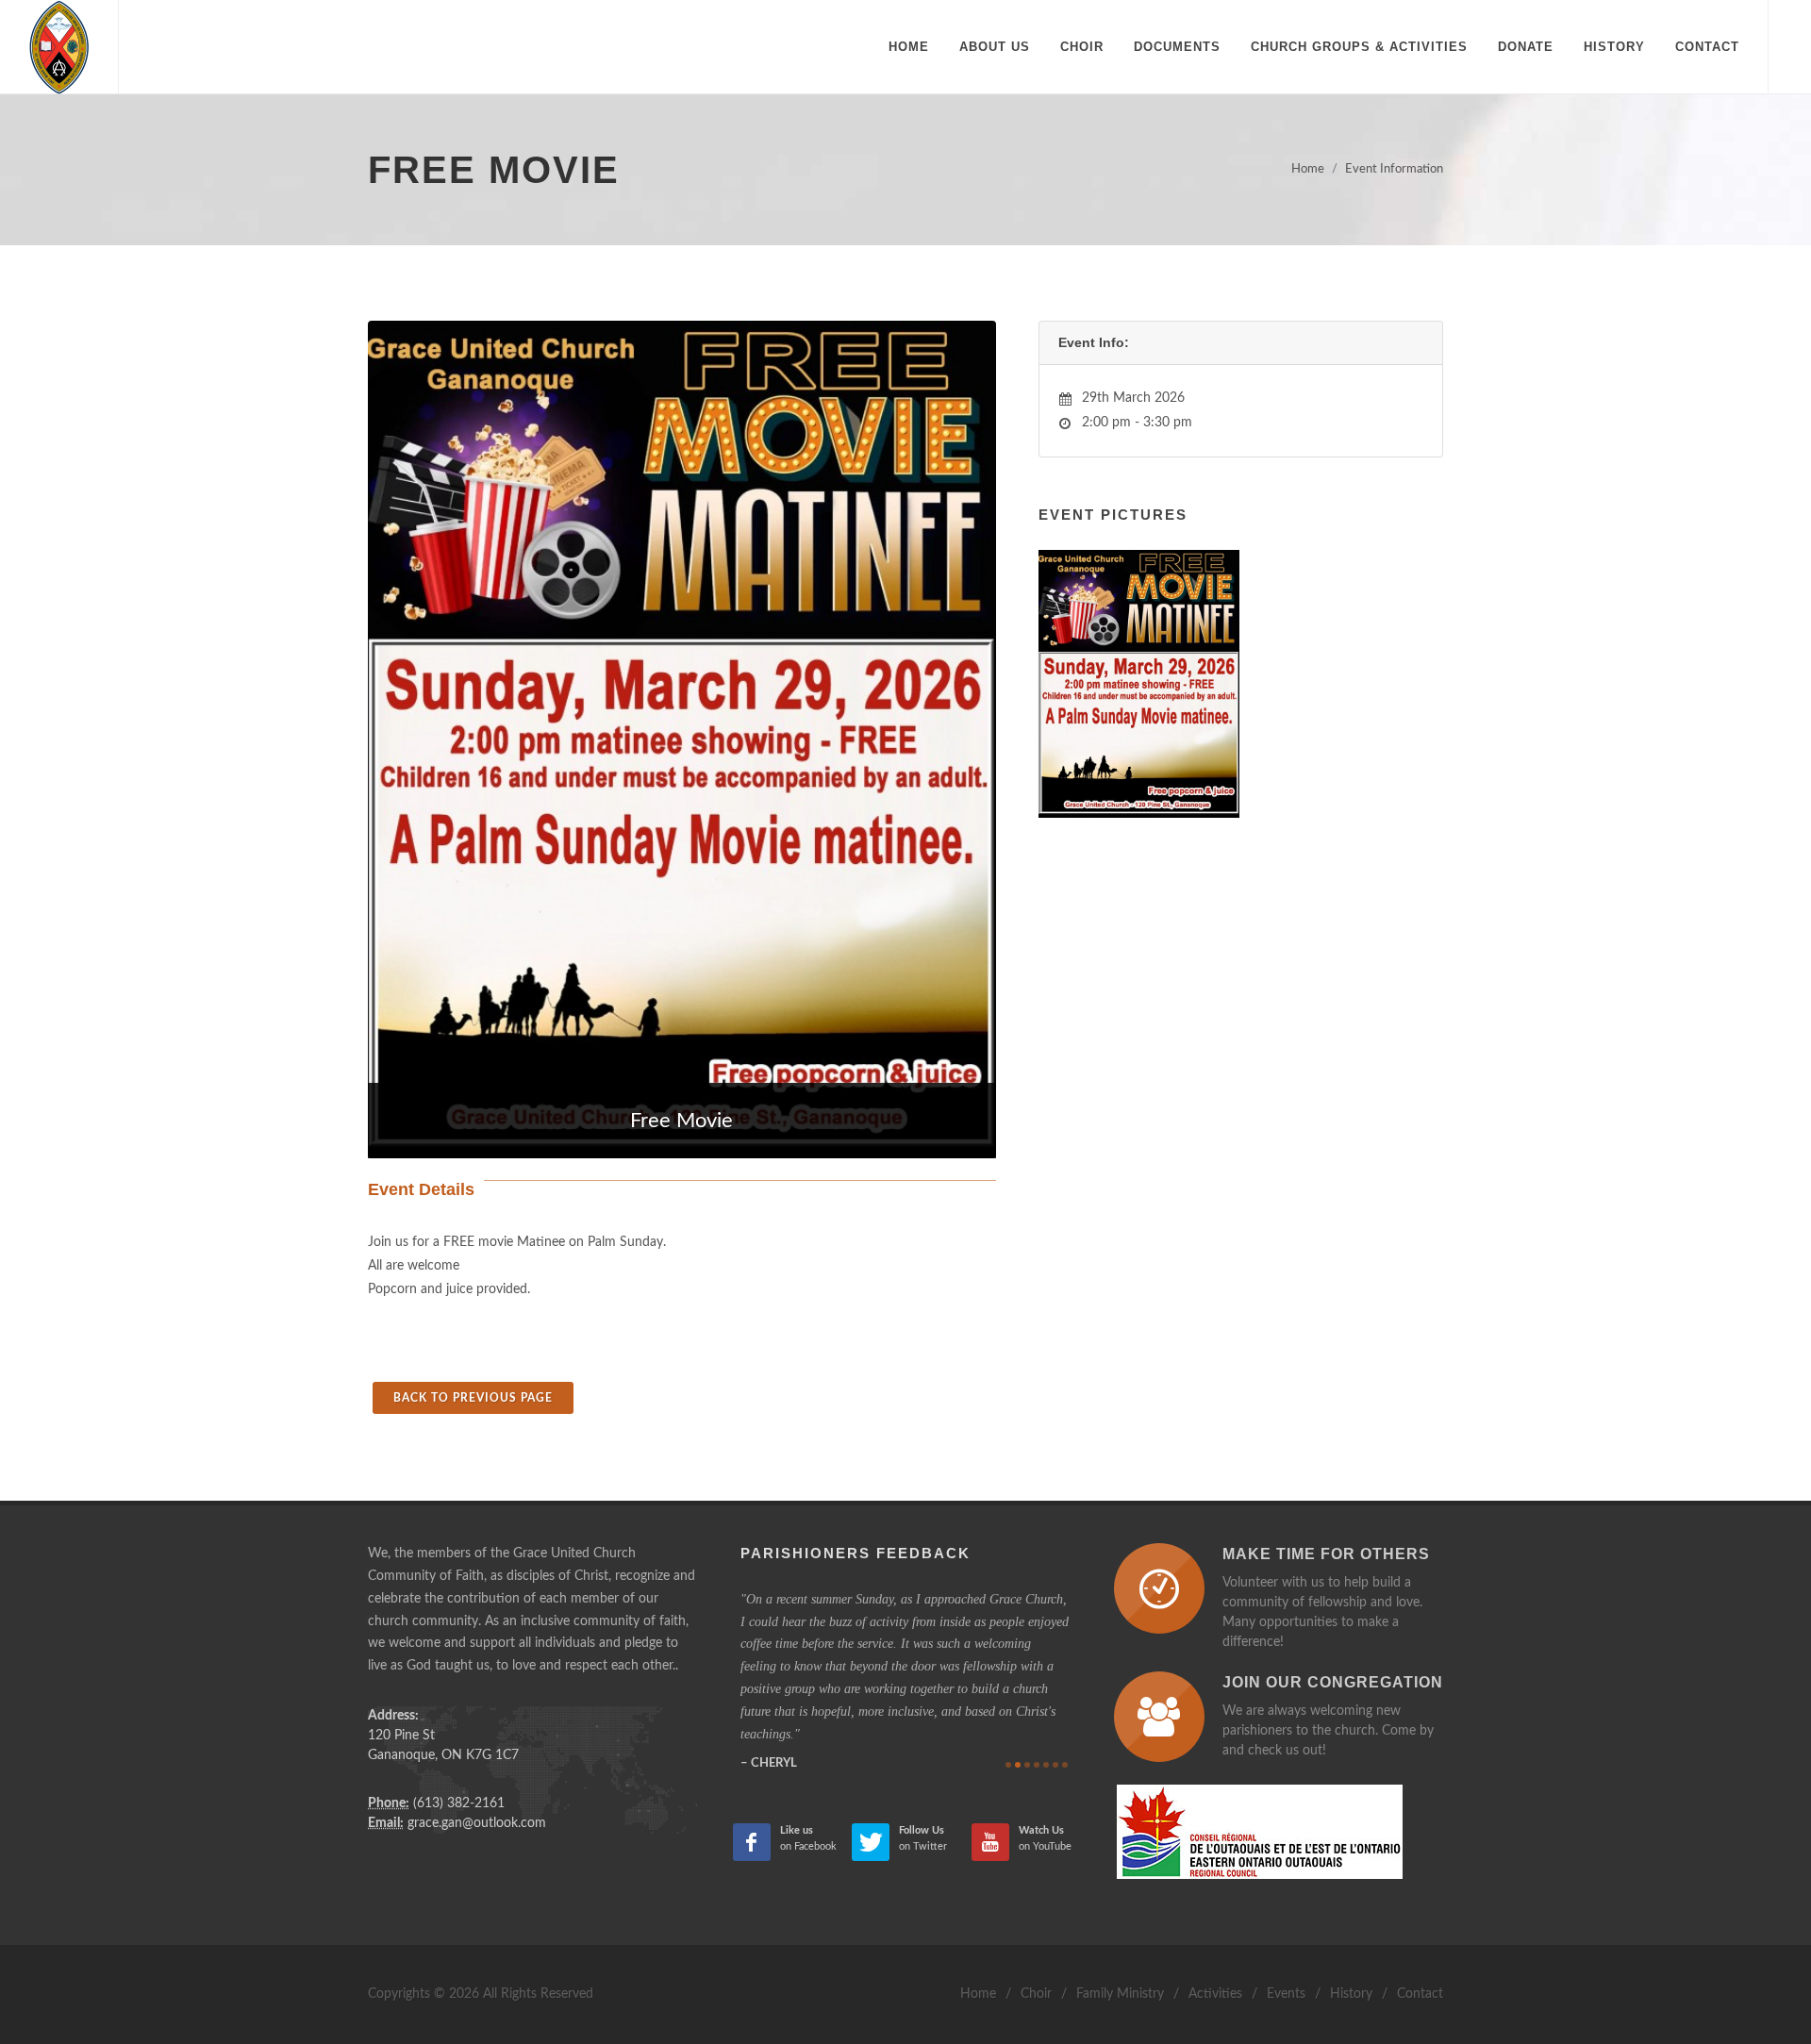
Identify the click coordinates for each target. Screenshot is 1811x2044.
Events (1286, 1994)
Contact (1420, 1994)
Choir (1036, 1994)
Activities (1215, 1994)
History (1351, 1994)
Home (1308, 169)
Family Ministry (1120, 1994)
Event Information (1394, 169)
